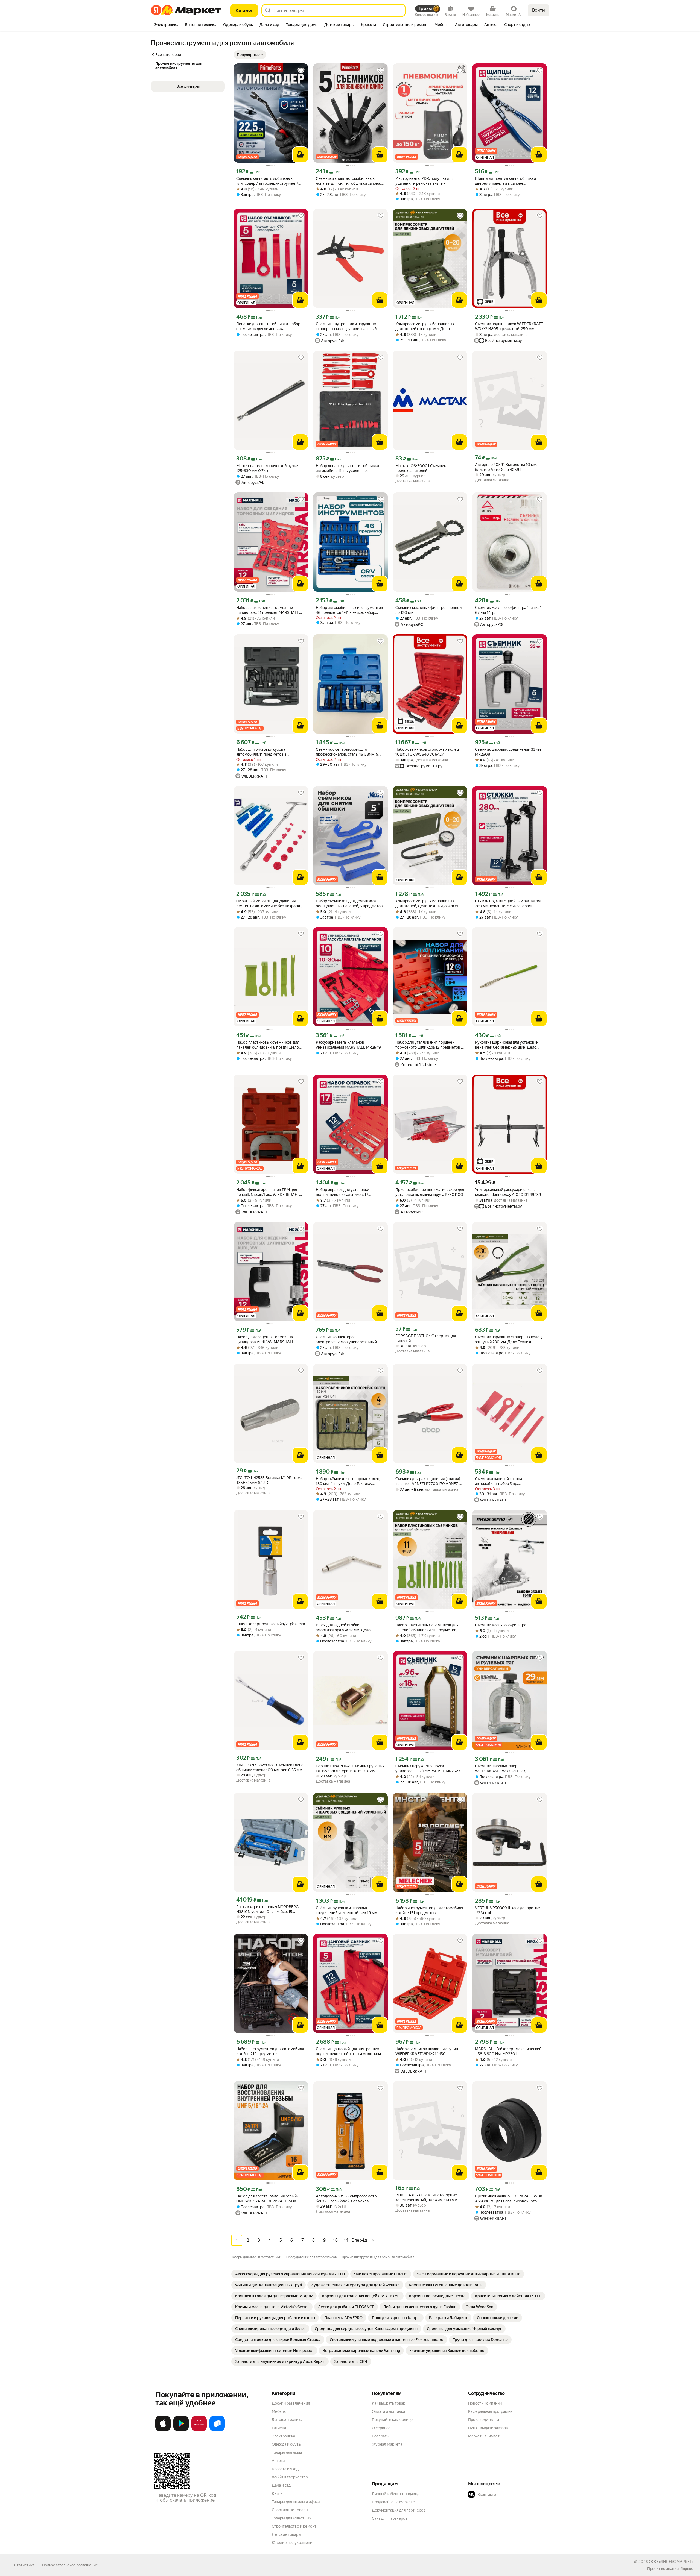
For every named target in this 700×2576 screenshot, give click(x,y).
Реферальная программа (490, 2411)
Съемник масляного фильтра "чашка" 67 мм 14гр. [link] (508, 610)
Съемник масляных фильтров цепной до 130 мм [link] (428, 610)
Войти (539, 10)
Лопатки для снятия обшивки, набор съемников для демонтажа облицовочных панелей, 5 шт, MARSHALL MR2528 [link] (268, 326)
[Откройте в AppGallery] (199, 2430)
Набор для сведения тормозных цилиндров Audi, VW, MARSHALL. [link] (266, 1339)
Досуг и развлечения (291, 2403)
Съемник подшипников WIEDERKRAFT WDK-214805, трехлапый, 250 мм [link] (509, 326)
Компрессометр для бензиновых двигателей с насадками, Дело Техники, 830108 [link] (425, 326)
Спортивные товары (290, 2510)
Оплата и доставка (388, 2411)
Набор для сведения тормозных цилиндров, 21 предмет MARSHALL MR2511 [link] (268, 610)
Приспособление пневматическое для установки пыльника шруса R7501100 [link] (430, 1192)
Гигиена (279, 2428)
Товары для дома (287, 2452)
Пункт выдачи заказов (488, 2428)
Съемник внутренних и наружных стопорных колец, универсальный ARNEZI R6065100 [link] (346, 326)
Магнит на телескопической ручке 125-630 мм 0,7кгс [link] (267, 468)
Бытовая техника (287, 2420)
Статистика (24, 2565)
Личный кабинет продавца (396, 2494)
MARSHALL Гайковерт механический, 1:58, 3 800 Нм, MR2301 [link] (509, 2051)
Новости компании (485, 2403)
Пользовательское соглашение (70, 2565)
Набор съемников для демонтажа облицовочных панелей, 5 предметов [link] (349, 903)
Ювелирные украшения (293, 2543)
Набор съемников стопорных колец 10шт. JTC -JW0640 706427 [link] (427, 752)
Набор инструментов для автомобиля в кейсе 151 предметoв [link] (429, 1910)
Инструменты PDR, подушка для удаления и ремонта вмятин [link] (424, 181)
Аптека (278, 2461)
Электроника (283, 2436)
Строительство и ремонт (294, 2526)
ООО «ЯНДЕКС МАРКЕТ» (671, 2562)
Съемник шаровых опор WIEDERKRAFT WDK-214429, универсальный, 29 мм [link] (500, 1769)
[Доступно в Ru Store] (217, 2430)
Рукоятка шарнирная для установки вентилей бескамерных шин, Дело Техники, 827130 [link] (507, 1045)
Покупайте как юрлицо (392, 2420)
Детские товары (286, 2534)
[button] (250, 55)
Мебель (279, 2411)
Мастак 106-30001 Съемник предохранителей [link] (421, 468)
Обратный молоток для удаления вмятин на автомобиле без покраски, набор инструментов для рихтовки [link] (269, 904)
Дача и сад (281, 2485)
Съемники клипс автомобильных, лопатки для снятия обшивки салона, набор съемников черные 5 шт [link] (348, 181)
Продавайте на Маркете (393, 2502)
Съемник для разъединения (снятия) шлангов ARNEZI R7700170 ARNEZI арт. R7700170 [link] (428, 1481)
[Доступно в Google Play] (181, 2430)
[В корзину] (300, 155)
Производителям (484, 2420)
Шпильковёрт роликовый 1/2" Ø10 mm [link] (271, 1624)
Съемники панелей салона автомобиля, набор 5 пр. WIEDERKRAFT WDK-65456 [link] (499, 1481)
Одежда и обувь (286, 2444)
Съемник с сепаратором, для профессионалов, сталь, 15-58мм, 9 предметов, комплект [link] (347, 752)
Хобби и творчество (290, 2477)
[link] (290, 2274)
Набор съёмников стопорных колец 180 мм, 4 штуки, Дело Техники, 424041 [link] (348, 1481)
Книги (277, 2493)
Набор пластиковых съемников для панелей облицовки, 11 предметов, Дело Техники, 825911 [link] (427, 1628)
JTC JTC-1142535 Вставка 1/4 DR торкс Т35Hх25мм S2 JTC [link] (269, 1480)
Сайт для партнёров (390, 2518)
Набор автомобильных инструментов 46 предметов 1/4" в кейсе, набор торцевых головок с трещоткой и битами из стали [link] (349, 610)
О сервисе (381, 2428)
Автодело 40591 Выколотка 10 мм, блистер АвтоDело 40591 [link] (506, 467)
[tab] (166, 25)
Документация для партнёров (399, 2510)
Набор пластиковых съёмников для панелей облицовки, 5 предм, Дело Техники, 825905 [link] (268, 1045)
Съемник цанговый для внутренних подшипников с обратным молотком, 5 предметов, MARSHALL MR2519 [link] (350, 2051)
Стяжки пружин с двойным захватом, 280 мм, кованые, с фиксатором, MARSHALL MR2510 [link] (508, 904)
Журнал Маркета (387, 2444)
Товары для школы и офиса (296, 2502)
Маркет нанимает (484, 2436)
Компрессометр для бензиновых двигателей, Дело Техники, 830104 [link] (427, 903)
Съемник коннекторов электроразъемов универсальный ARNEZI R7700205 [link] (346, 1340)
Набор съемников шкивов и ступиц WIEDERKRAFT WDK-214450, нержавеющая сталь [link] (427, 2051)
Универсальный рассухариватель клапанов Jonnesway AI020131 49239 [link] (508, 1192)
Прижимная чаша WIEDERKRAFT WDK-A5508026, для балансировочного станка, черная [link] (509, 2199)
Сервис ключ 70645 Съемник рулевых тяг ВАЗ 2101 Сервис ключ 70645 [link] (350, 1768)
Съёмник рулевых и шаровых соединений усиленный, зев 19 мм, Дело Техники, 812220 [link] (347, 1910)
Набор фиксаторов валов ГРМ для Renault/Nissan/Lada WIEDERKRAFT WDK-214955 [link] (268, 1192)
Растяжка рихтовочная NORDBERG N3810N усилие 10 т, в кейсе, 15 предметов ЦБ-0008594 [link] (267, 1909)
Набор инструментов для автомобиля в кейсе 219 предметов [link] (270, 2051)
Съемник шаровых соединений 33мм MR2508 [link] (508, 752)
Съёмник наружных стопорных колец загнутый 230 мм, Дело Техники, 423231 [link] (508, 1340)
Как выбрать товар (389, 2403)
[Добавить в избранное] (301, 71)
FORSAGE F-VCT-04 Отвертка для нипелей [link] (426, 1338)
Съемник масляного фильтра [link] (501, 1625)
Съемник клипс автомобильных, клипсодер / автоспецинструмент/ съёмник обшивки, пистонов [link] (267, 181)
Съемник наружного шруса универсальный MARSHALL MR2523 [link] (428, 1768)
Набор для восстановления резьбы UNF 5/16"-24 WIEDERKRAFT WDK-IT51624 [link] (267, 2199)
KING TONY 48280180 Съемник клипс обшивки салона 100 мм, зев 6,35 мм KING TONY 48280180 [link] (270, 1767)
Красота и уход (285, 2469)
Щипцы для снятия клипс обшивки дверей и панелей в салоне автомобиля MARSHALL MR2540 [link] (505, 181)
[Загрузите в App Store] (163, 2430)
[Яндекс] (687, 2569)
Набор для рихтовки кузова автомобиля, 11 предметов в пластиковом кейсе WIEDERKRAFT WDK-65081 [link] (267, 752)
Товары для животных (291, 2518)
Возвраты (381, 2436)
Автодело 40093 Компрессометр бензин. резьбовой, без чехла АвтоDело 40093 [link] (346, 2199)
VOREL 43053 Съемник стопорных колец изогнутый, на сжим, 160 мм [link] (426, 2197)
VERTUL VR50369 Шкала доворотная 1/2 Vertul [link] (508, 1910)
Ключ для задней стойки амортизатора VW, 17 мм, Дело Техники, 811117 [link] (343, 1628)
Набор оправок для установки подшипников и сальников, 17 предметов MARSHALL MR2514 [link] (344, 1192)
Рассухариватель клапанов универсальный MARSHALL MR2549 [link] (348, 1045)
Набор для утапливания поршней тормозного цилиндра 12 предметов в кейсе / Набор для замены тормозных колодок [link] (429, 1045)
